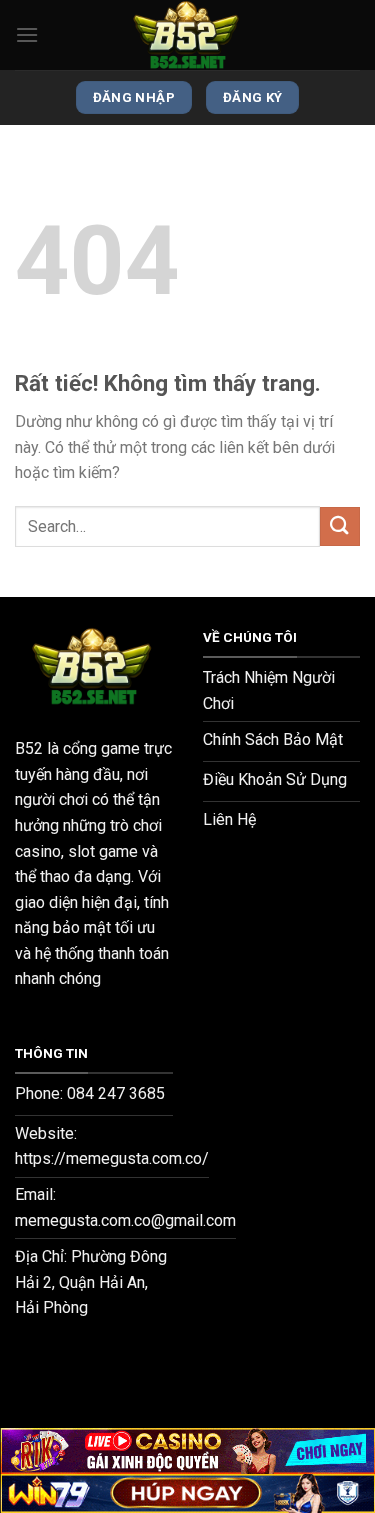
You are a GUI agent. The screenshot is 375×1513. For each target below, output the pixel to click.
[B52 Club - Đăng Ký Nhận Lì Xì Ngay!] (188, 35)
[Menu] (27, 34)
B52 (29, 748)
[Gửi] (340, 526)
